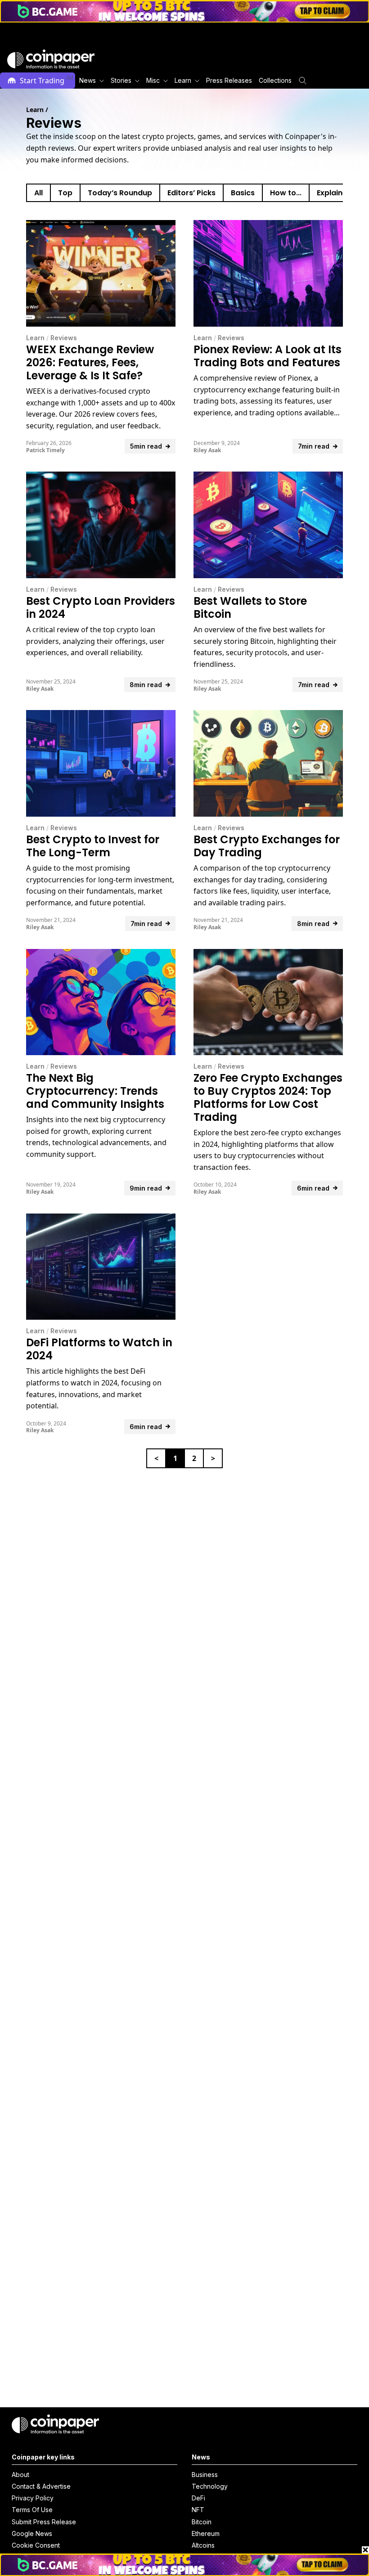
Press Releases (229, 80)
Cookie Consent (36, 2545)
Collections (275, 80)
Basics (243, 193)
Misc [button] (153, 80)
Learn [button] (183, 80)
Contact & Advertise (41, 2486)
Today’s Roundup (120, 193)
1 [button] (175, 1458)
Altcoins (203, 2545)
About (20, 2475)
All (38, 193)
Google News (32, 2533)
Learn (35, 338)
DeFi (198, 2498)
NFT (198, 2510)
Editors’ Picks (191, 193)
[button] (228, 81)
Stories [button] (121, 80)
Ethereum (206, 2533)
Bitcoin (202, 2522)
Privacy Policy (33, 2498)
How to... (286, 193)
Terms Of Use (32, 2510)
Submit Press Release (44, 2522)
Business (205, 2475)
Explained (334, 193)
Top (65, 193)
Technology (210, 2486)
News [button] (88, 80)
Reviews (64, 338)
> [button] (213, 1458)
